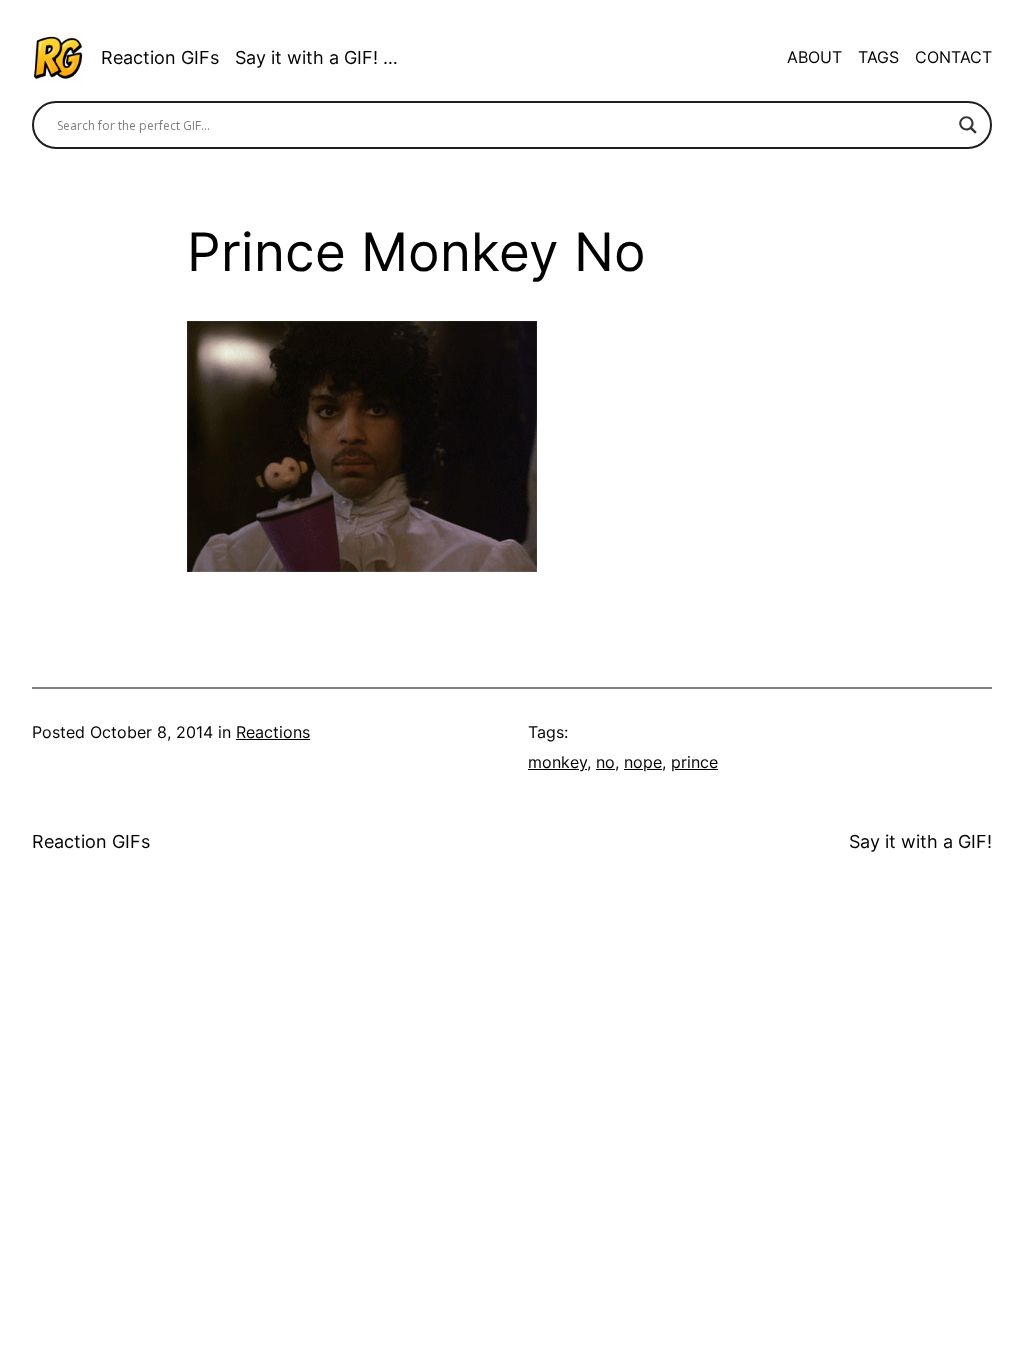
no (605, 762)
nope (643, 762)
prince (694, 762)
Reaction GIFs (160, 57)
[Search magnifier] (968, 125)
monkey (557, 762)
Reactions (273, 732)
